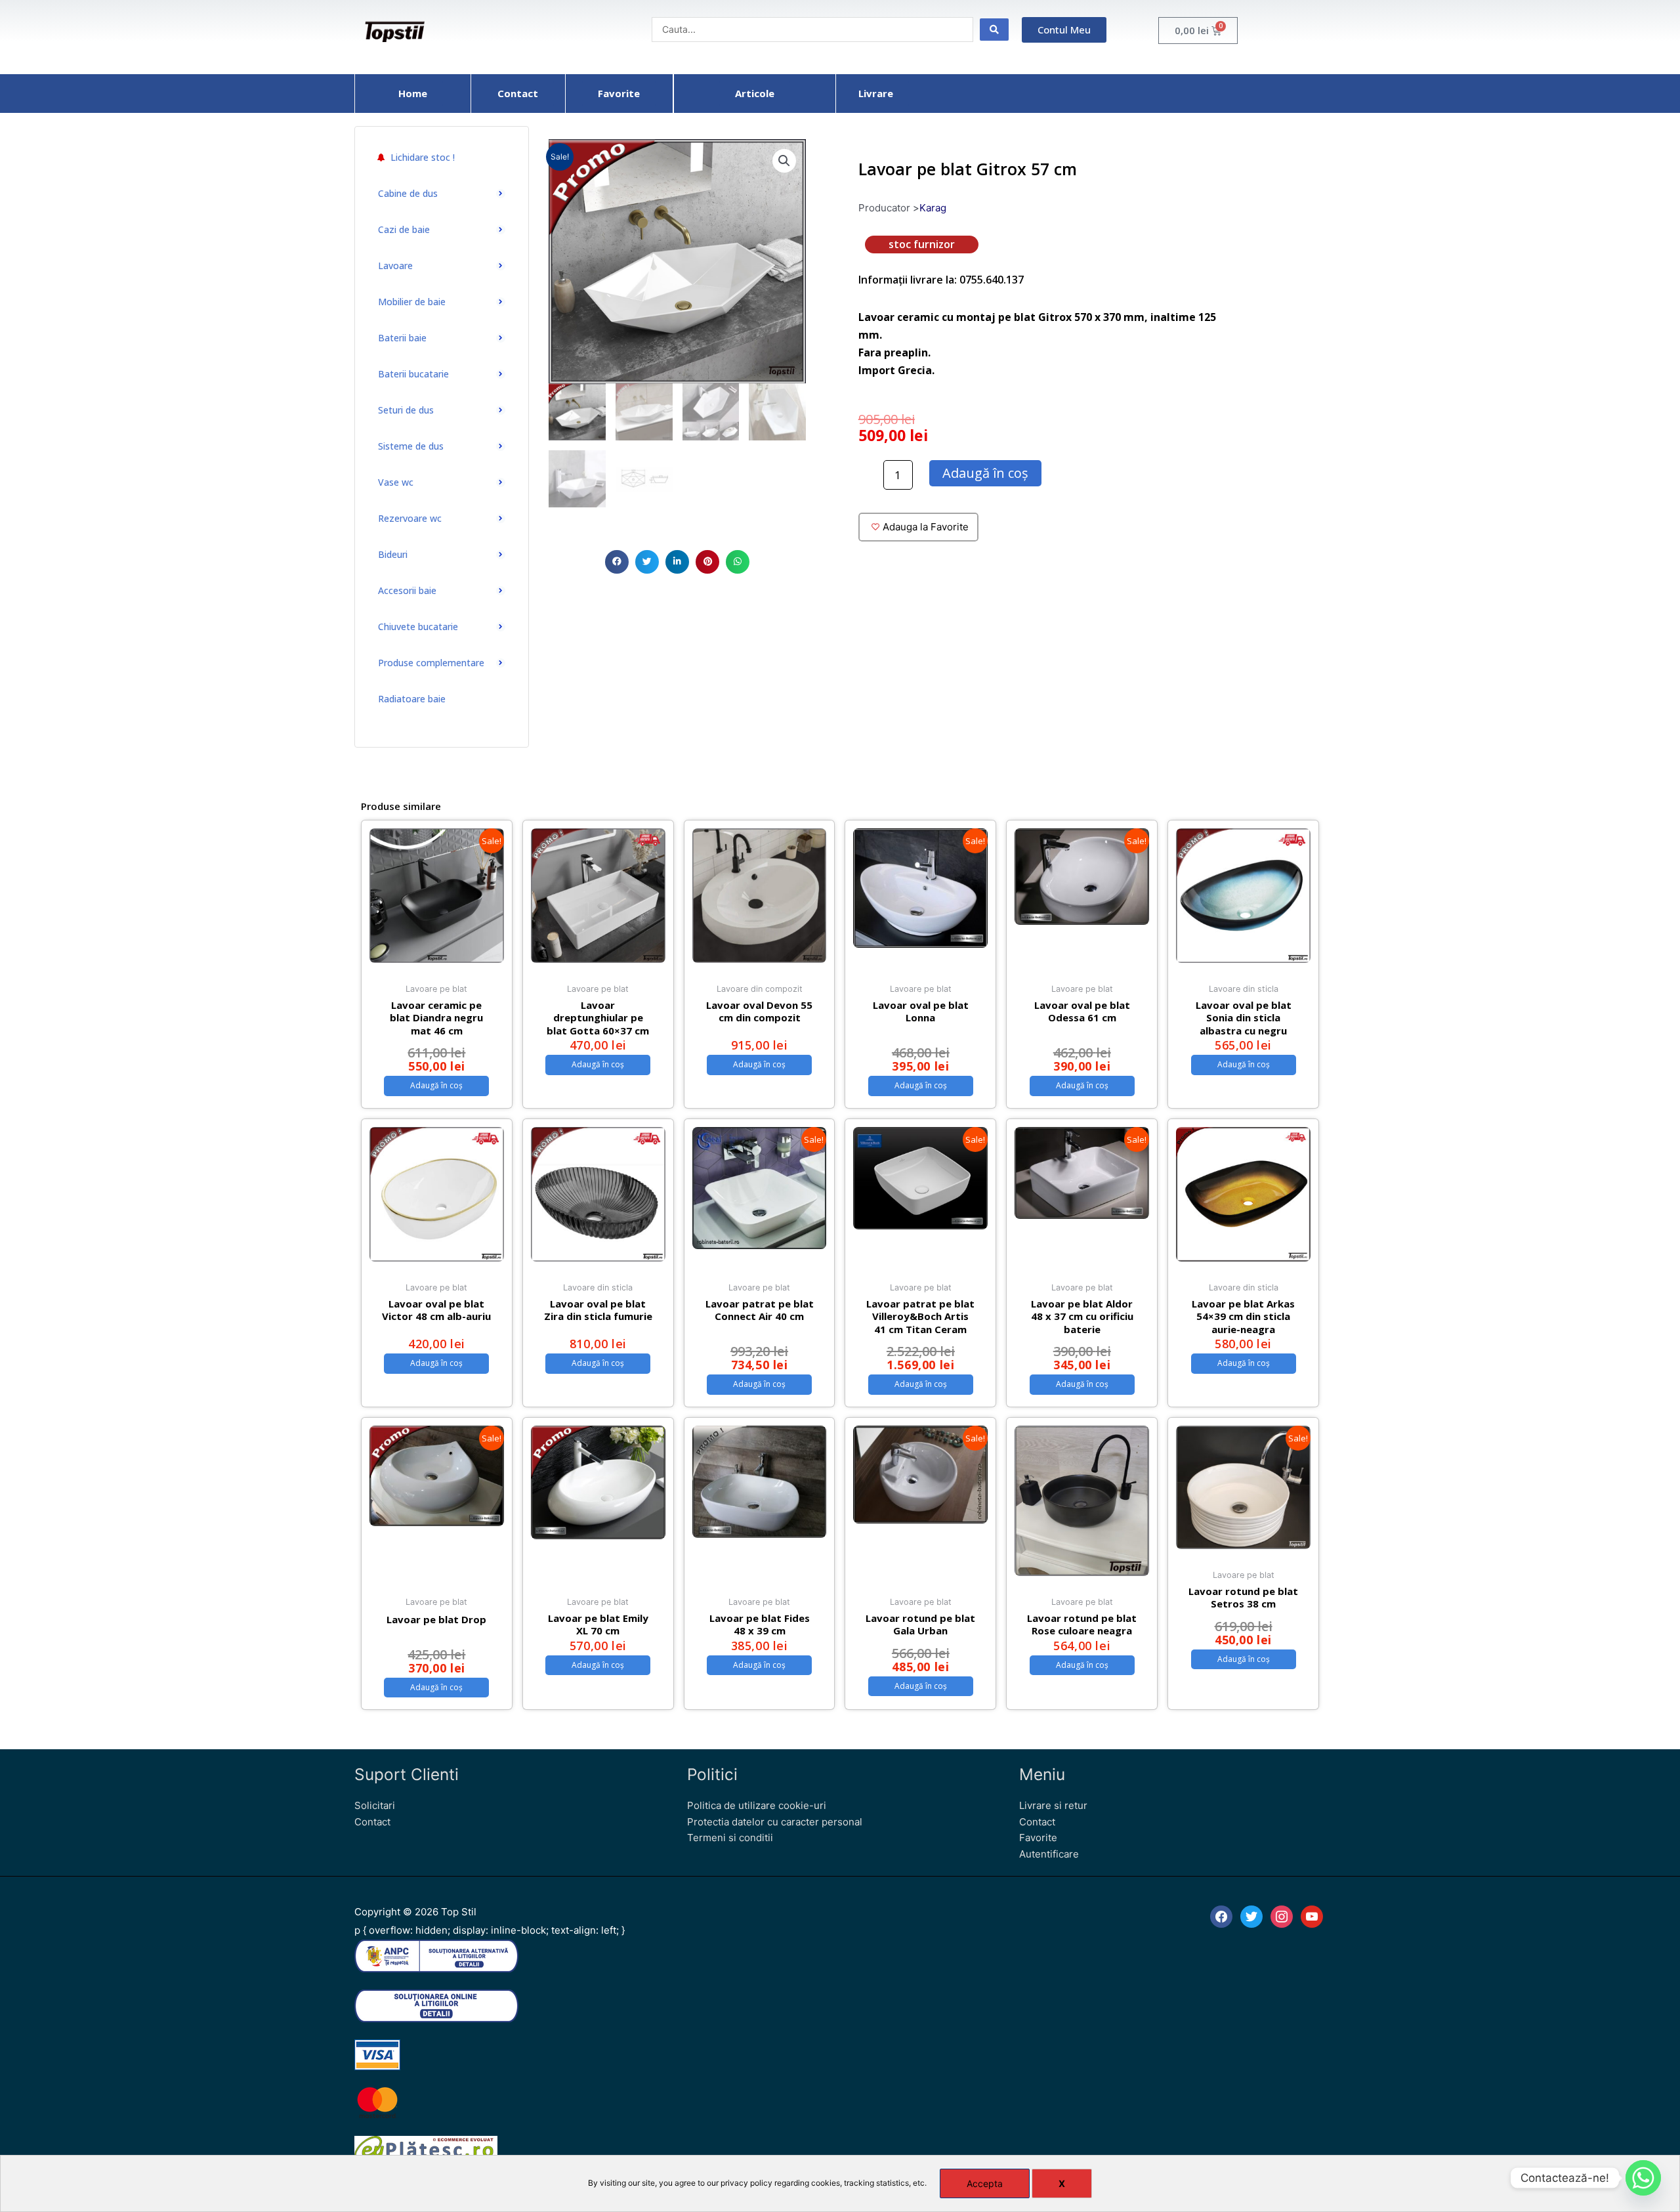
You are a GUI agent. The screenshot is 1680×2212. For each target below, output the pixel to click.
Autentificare (1049, 1854)
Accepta (985, 2183)
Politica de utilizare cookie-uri (757, 1805)
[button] (617, 562)
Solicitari (375, 1805)
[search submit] (994, 30)
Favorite (1038, 1838)
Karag (933, 208)
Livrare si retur (1053, 1805)
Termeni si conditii (730, 1838)
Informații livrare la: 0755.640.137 (941, 280)
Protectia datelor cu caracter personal (775, 1822)
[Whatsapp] (1643, 2178)
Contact (372, 1822)
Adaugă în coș (985, 473)
